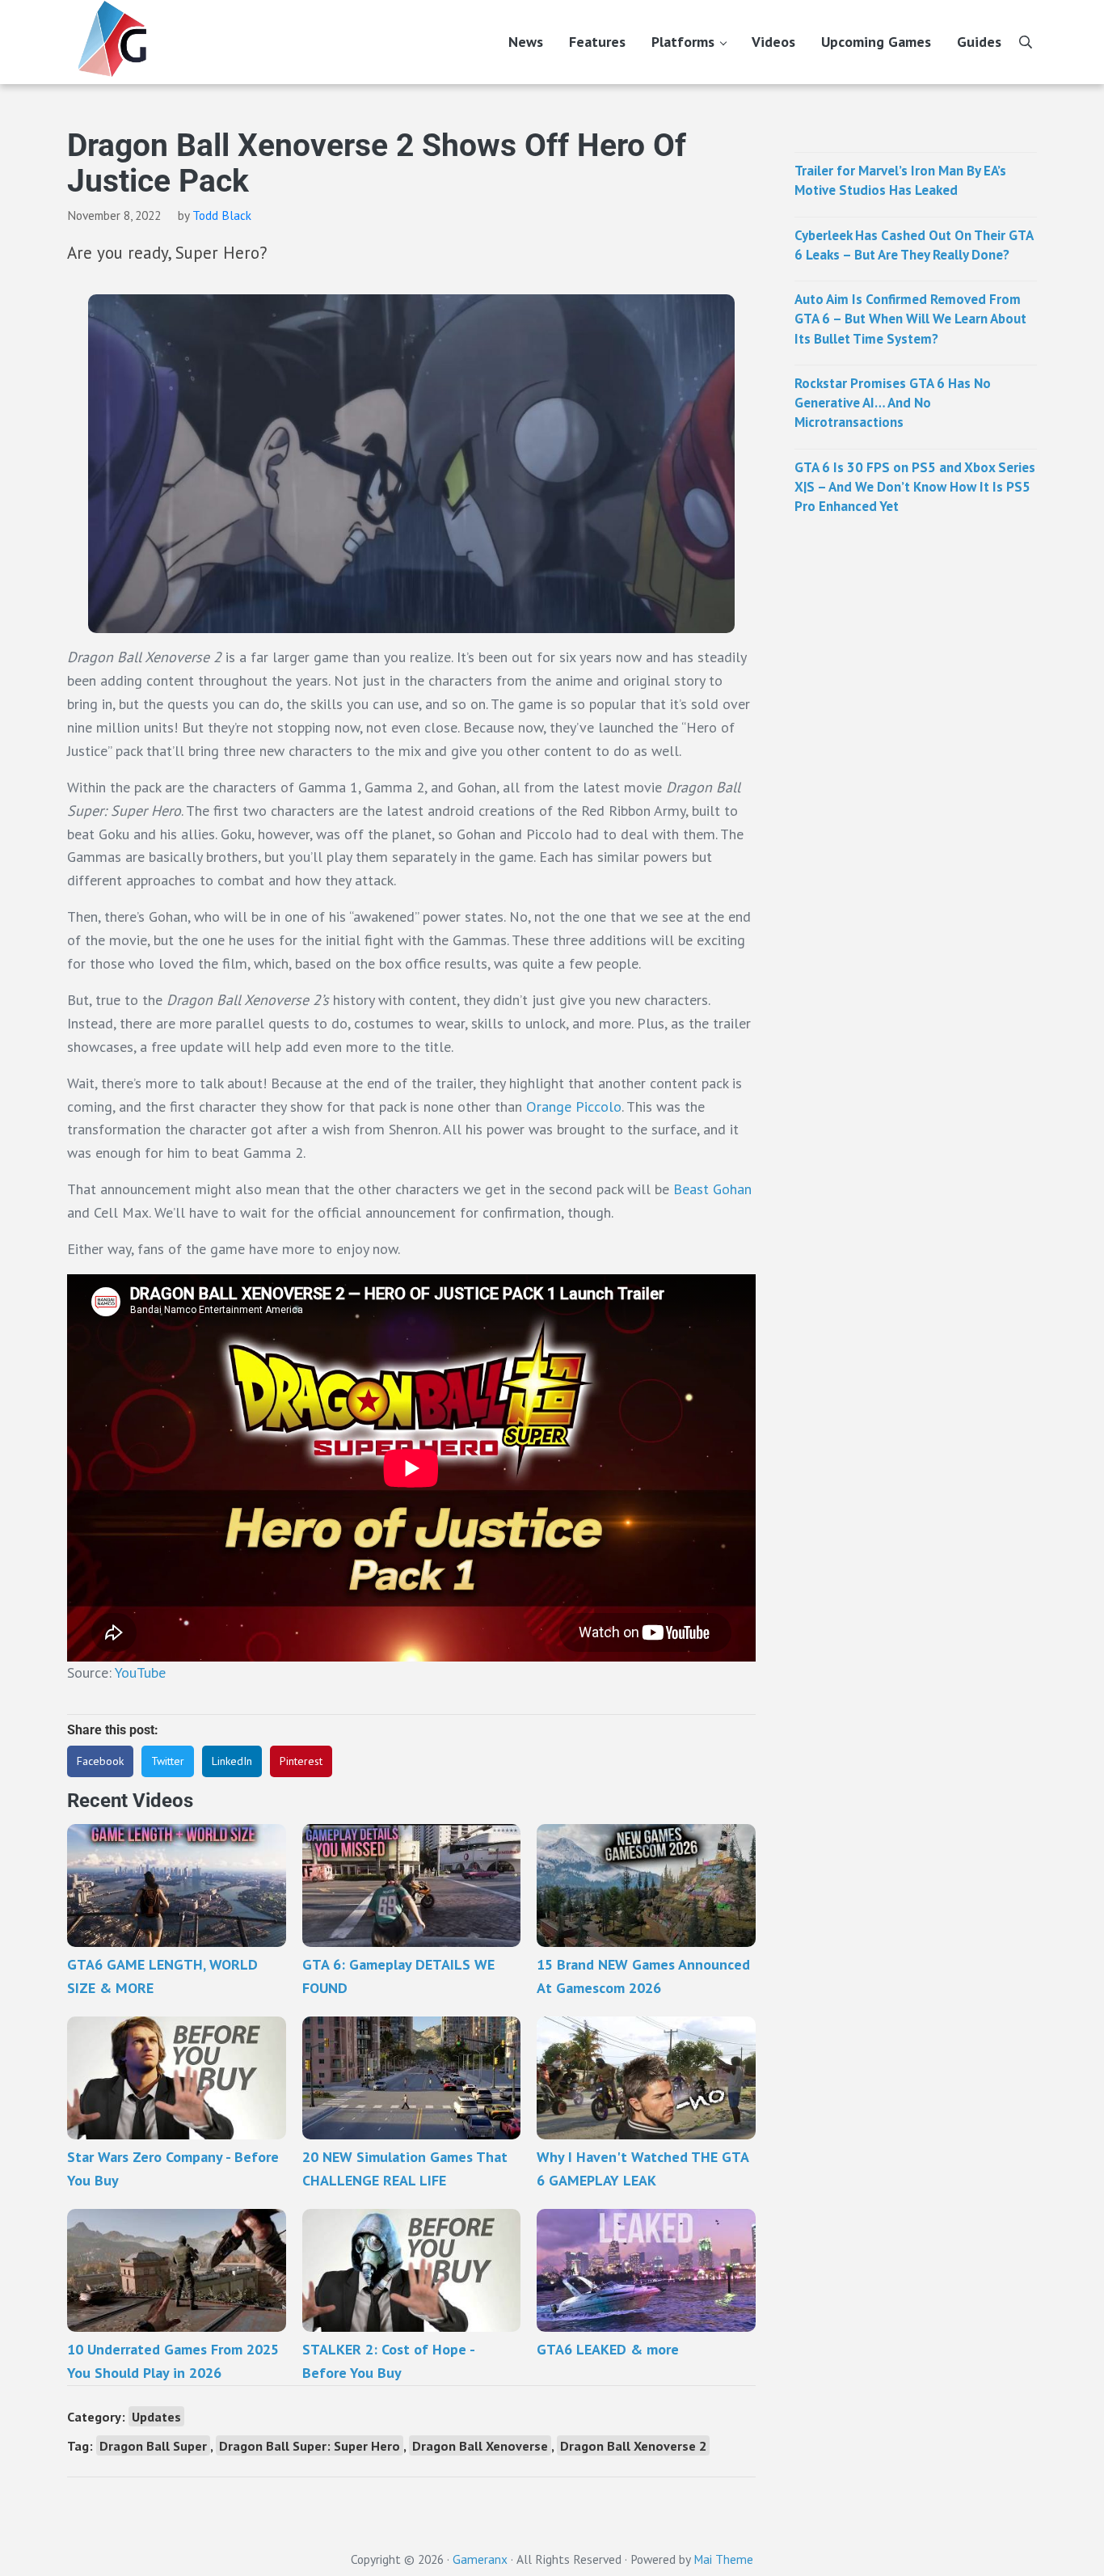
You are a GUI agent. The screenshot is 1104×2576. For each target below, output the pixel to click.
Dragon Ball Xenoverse (480, 2445)
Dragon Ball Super (153, 2445)
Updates (156, 2416)
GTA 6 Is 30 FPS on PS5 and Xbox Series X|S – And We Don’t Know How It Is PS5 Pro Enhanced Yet (915, 487)
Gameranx (480, 2559)
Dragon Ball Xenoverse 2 (633, 2445)
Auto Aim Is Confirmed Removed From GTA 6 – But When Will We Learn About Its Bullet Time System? (910, 319)
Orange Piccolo (574, 1106)
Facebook (100, 1761)
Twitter (168, 1761)
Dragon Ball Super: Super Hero (310, 2445)
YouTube (140, 1672)
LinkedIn (232, 1761)
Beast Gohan (712, 1189)
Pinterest (301, 1761)
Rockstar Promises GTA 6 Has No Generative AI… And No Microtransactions (893, 403)
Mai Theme (723, 2559)
